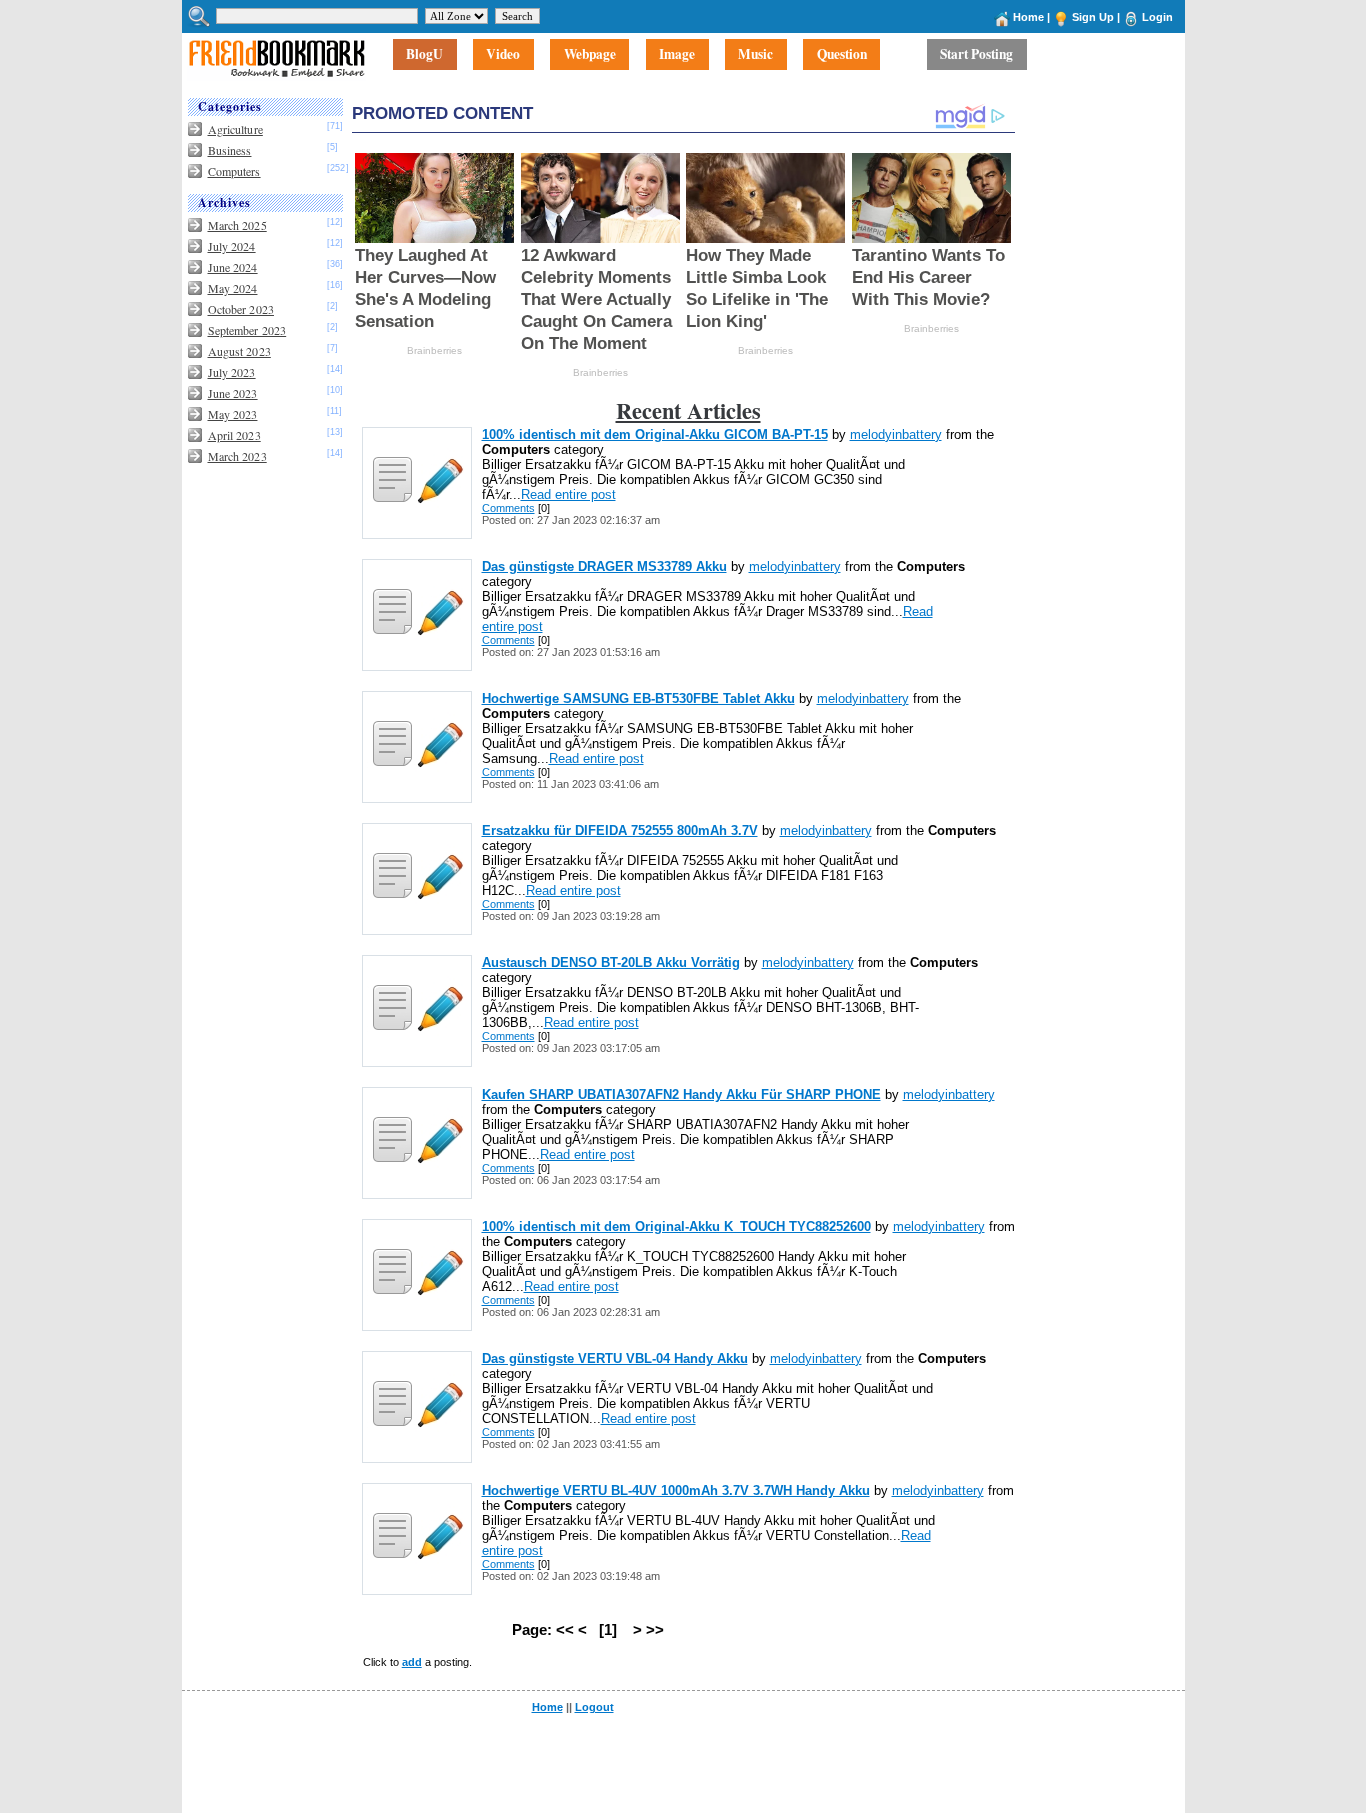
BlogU (424, 55)
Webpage (590, 55)
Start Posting (976, 55)
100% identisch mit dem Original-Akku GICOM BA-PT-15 (655, 434)
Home (1028, 17)
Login (1157, 17)
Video (503, 55)
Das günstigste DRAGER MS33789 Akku (604, 566)
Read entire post (568, 494)
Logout (594, 1707)
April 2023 (234, 435)
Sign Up (1093, 17)
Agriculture (235, 129)
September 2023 (247, 330)
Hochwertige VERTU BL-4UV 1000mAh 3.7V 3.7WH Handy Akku (676, 1490)
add (412, 1662)
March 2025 (237, 225)
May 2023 (233, 414)
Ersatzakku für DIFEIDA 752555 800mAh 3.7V (620, 830)
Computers (234, 171)
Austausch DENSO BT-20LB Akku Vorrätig (611, 962)
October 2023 (241, 309)
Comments (508, 508)
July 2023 (232, 372)
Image (677, 55)
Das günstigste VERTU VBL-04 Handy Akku (615, 1358)
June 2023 (233, 393)
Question (842, 55)
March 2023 (237, 456)
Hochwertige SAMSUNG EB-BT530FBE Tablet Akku (638, 698)
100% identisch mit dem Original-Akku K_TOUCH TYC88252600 (676, 1226)
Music (755, 55)
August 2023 (239, 351)
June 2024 (233, 267)
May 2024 (233, 288)
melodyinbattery (896, 434)
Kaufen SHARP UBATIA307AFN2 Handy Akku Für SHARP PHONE (681, 1094)
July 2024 (232, 246)
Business (230, 150)
